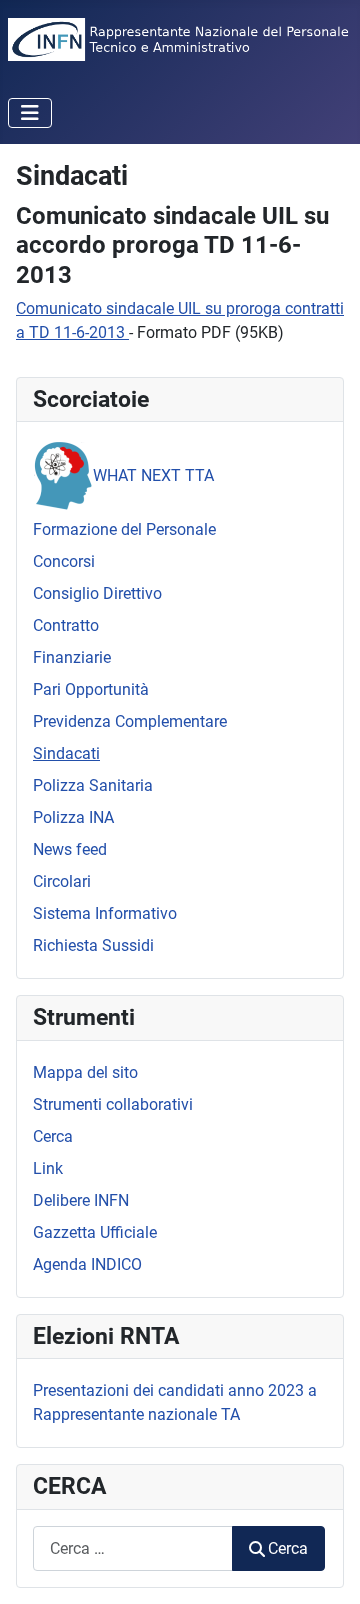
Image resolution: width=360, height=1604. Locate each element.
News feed (70, 849)
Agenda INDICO (87, 1264)
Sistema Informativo (105, 913)
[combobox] (133, 1548)
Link (48, 1168)
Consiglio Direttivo (97, 593)
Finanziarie (72, 657)
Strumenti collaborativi (113, 1104)
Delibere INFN (81, 1200)
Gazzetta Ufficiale (95, 1232)
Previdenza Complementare (130, 721)
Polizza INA (73, 817)
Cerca (53, 1136)
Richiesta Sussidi (93, 945)
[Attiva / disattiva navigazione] (30, 113)
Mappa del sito (85, 1072)
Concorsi (64, 561)
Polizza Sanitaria (93, 785)
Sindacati (66, 753)
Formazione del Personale (124, 529)
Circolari (62, 881)
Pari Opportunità (91, 689)
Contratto (66, 625)
